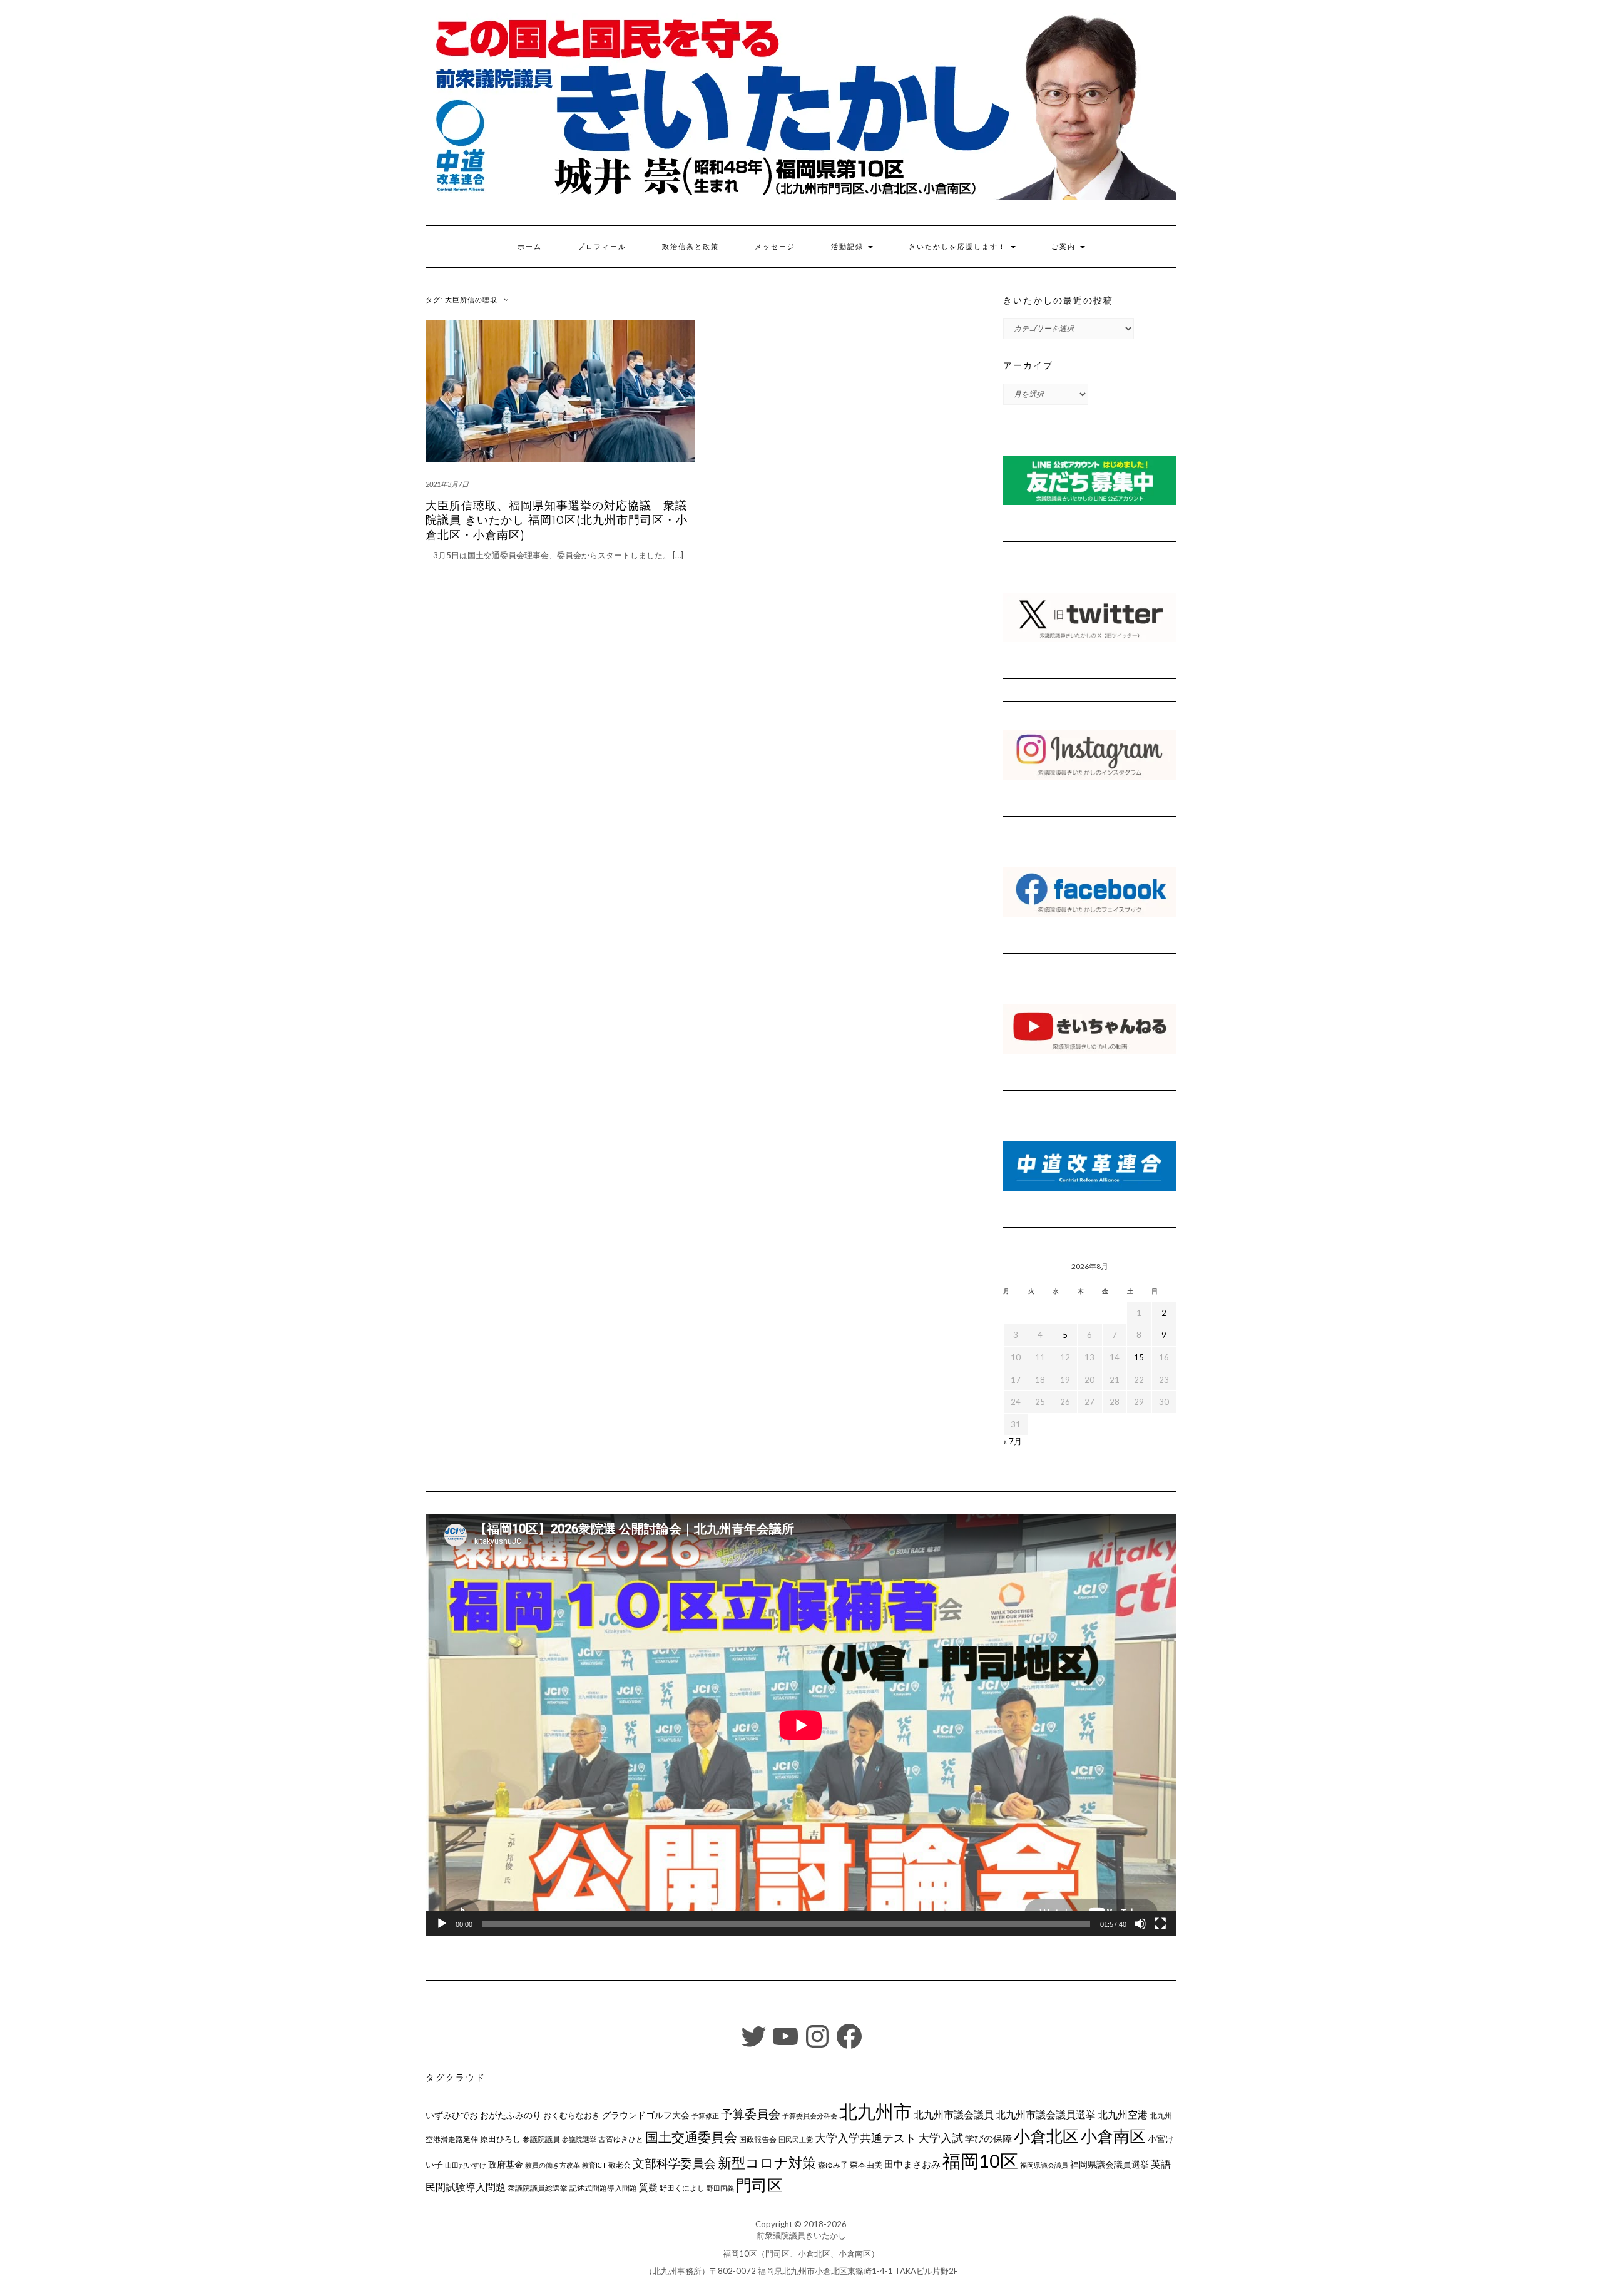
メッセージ (775, 247)
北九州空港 (1123, 2115)
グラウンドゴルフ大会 (646, 2115)
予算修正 (705, 2115)
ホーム (530, 247)
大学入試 (941, 2138)
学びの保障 (988, 2139)
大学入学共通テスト (865, 2138)
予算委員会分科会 (810, 2115)
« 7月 (1013, 1441)
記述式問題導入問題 (603, 2188)
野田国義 (720, 2188)
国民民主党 (796, 2139)
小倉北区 (1046, 2136)
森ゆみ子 (833, 2165)
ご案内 (1065, 247)
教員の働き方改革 (553, 2165)
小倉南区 (1113, 2136)
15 (1139, 1357)
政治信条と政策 (691, 247)
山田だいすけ (466, 2165)
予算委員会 (751, 2114)
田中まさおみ (912, 2164)
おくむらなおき (572, 2115)
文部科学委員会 (674, 2163)
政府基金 (506, 2164)
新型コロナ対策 (767, 2162)
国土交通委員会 (691, 2137)
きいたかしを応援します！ (959, 247)
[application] (801, 1725)
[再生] (442, 1924)
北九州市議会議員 (954, 2114)
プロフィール (602, 247)
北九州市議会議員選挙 (1046, 2115)
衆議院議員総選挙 (538, 2188)
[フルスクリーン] (1160, 1924)
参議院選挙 (579, 2139)
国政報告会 (758, 2139)
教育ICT (594, 2165)
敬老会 (620, 2165)
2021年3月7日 (447, 484)
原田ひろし (500, 2139)
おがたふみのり (511, 2115)
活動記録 (849, 247)
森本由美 (866, 2165)
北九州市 (875, 2111)
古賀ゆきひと (621, 2139)
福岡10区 (980, 2161)
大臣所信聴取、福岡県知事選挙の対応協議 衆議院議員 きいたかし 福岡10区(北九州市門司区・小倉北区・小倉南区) (557, 520)
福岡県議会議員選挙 (1110, 2164)
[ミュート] (1140, 1924)
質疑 (648, 2187)
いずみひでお (452, 2115)
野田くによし (682, 2188)
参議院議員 (541, 2139)
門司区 (759, 2185)
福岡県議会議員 (1044, 2165)
